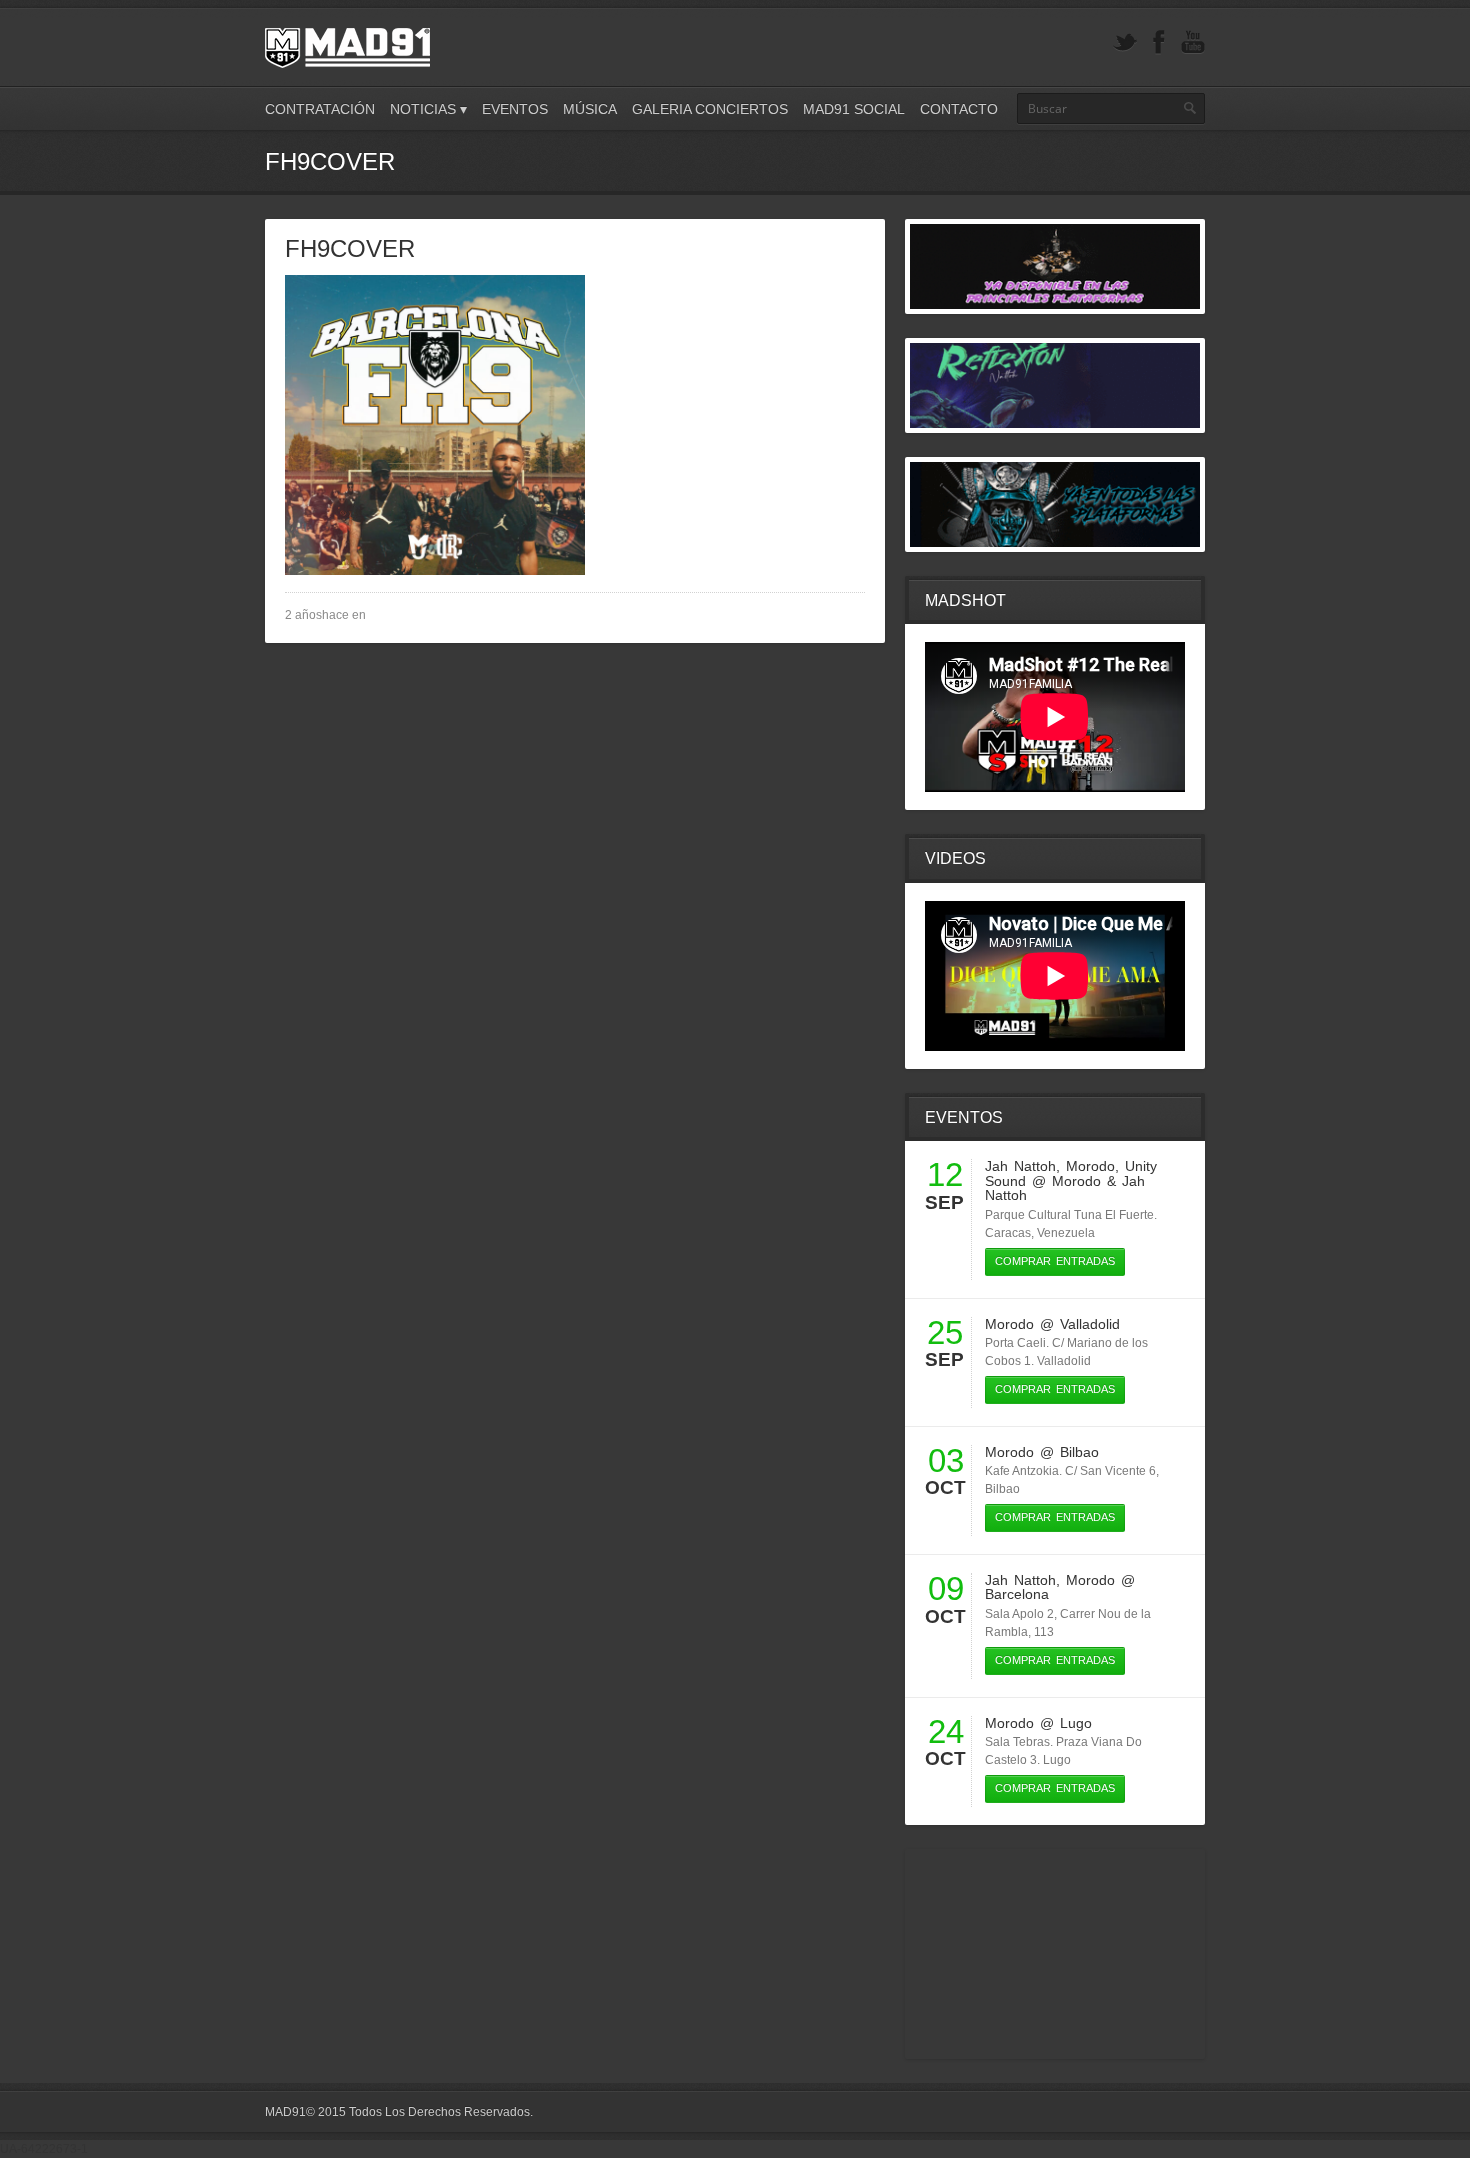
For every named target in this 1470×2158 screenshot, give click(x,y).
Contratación (320, 109)
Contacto (959, 109)
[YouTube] (1193, 42)
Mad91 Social (854, 109)
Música (590, 109)
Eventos (515, 109)
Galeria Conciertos (710, 109)
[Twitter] (1125, 42)
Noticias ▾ (428, 109)
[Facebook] (1159, 42)
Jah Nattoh (1020, 1166)
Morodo (1090, 1166)
